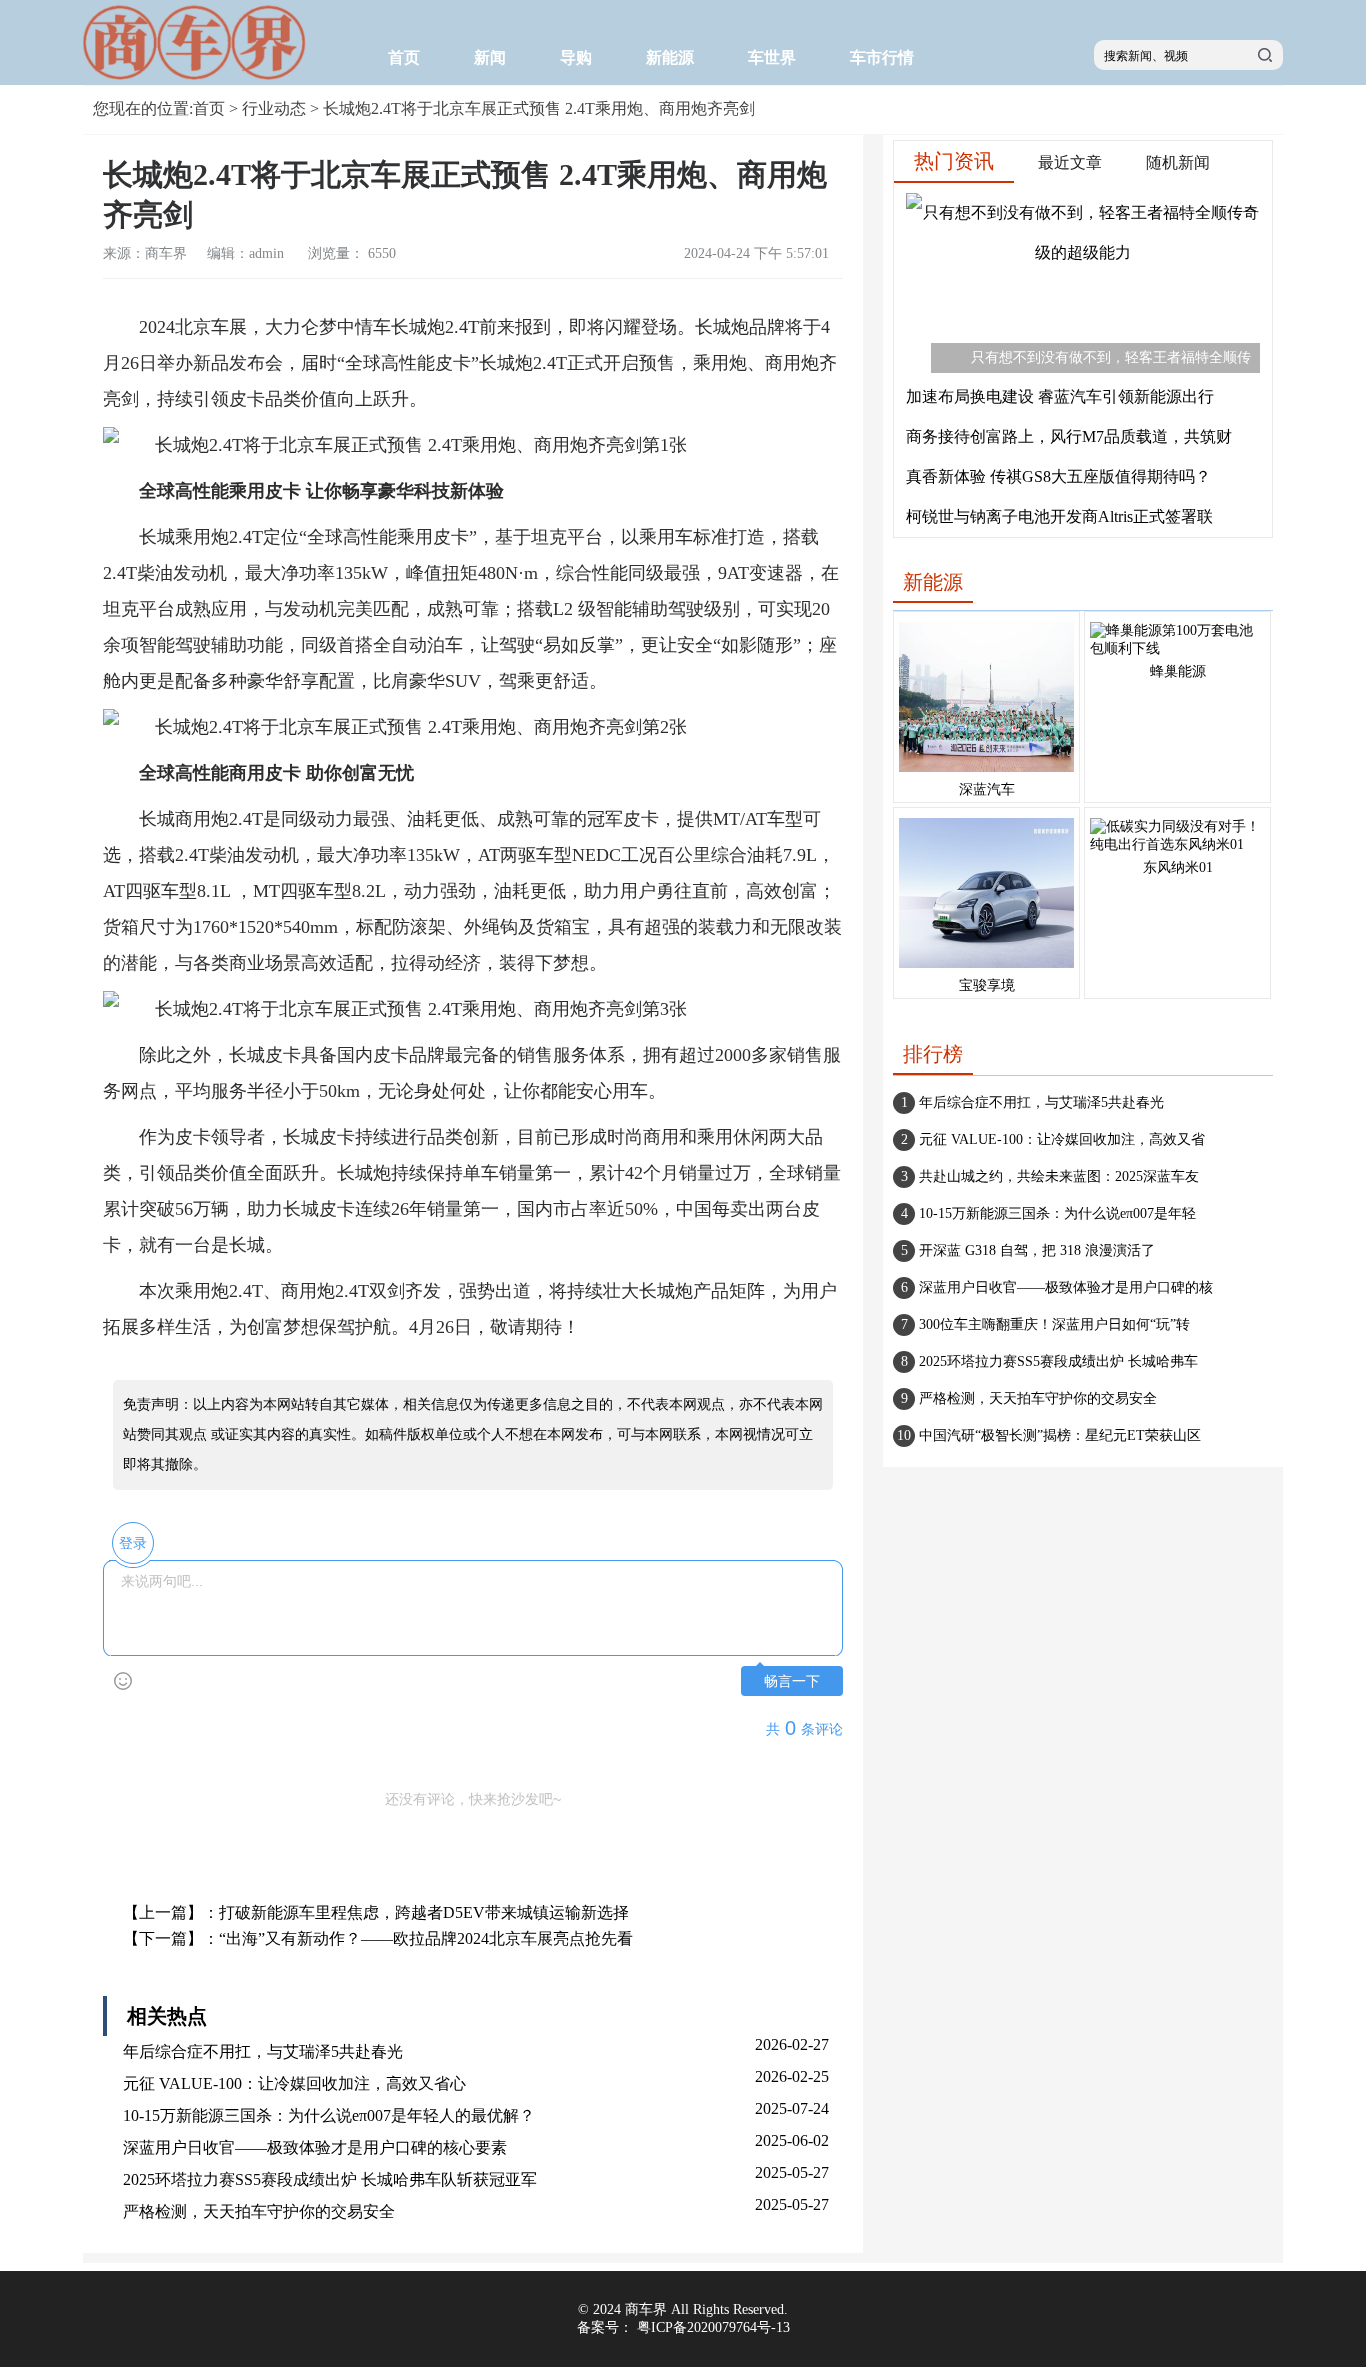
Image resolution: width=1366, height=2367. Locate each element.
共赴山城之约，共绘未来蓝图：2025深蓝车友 (1059, 1176)
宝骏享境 (987, 985)
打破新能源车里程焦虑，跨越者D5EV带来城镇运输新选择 (424, 1912)
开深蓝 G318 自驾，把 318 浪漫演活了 (1037, 1250)
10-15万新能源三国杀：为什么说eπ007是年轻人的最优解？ (329, 2115)
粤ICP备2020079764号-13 (713, 2327)
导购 (576, 57)
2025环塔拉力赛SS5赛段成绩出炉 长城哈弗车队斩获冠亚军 (330, 2179)
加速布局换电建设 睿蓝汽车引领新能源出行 (1060, 396)
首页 (404, 57)
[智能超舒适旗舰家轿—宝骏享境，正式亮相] (986, 968)
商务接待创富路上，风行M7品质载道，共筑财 (1069, 436)
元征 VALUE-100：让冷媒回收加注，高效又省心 (294, 2083)
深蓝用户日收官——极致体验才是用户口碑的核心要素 (315, 2147)
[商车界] (198, 75)
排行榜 (933, 1054)
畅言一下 (792, 1681)
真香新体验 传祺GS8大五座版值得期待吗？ (1058, 476)
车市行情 (882, 57)
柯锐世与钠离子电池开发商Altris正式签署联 (1059, 516)
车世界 (772, 57)
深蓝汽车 (987, 789)
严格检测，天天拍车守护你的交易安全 (259, 2211)
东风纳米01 (1178, 867)
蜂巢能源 (1178, 671)
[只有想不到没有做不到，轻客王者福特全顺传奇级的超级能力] (1083, 252)
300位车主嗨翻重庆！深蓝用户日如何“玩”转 (1054, 1324)
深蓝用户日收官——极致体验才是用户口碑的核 (1066, 1287)
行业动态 (274, 108)
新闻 (490, 57)
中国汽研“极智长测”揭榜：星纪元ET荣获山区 (1060, 1435)
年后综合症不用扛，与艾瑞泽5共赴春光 (263, 2051)
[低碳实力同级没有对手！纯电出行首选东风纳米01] (1177, 844)
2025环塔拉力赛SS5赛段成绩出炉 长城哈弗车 (1058, 1361)
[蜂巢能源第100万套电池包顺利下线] (1177, 648)
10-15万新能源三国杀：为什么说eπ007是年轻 (1057, 1213)
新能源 (670, 57)
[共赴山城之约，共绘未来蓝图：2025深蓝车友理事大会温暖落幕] (986, 772)
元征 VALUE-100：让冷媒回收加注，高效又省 (1062, 1139)
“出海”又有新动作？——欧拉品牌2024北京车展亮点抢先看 (426, 1938)
